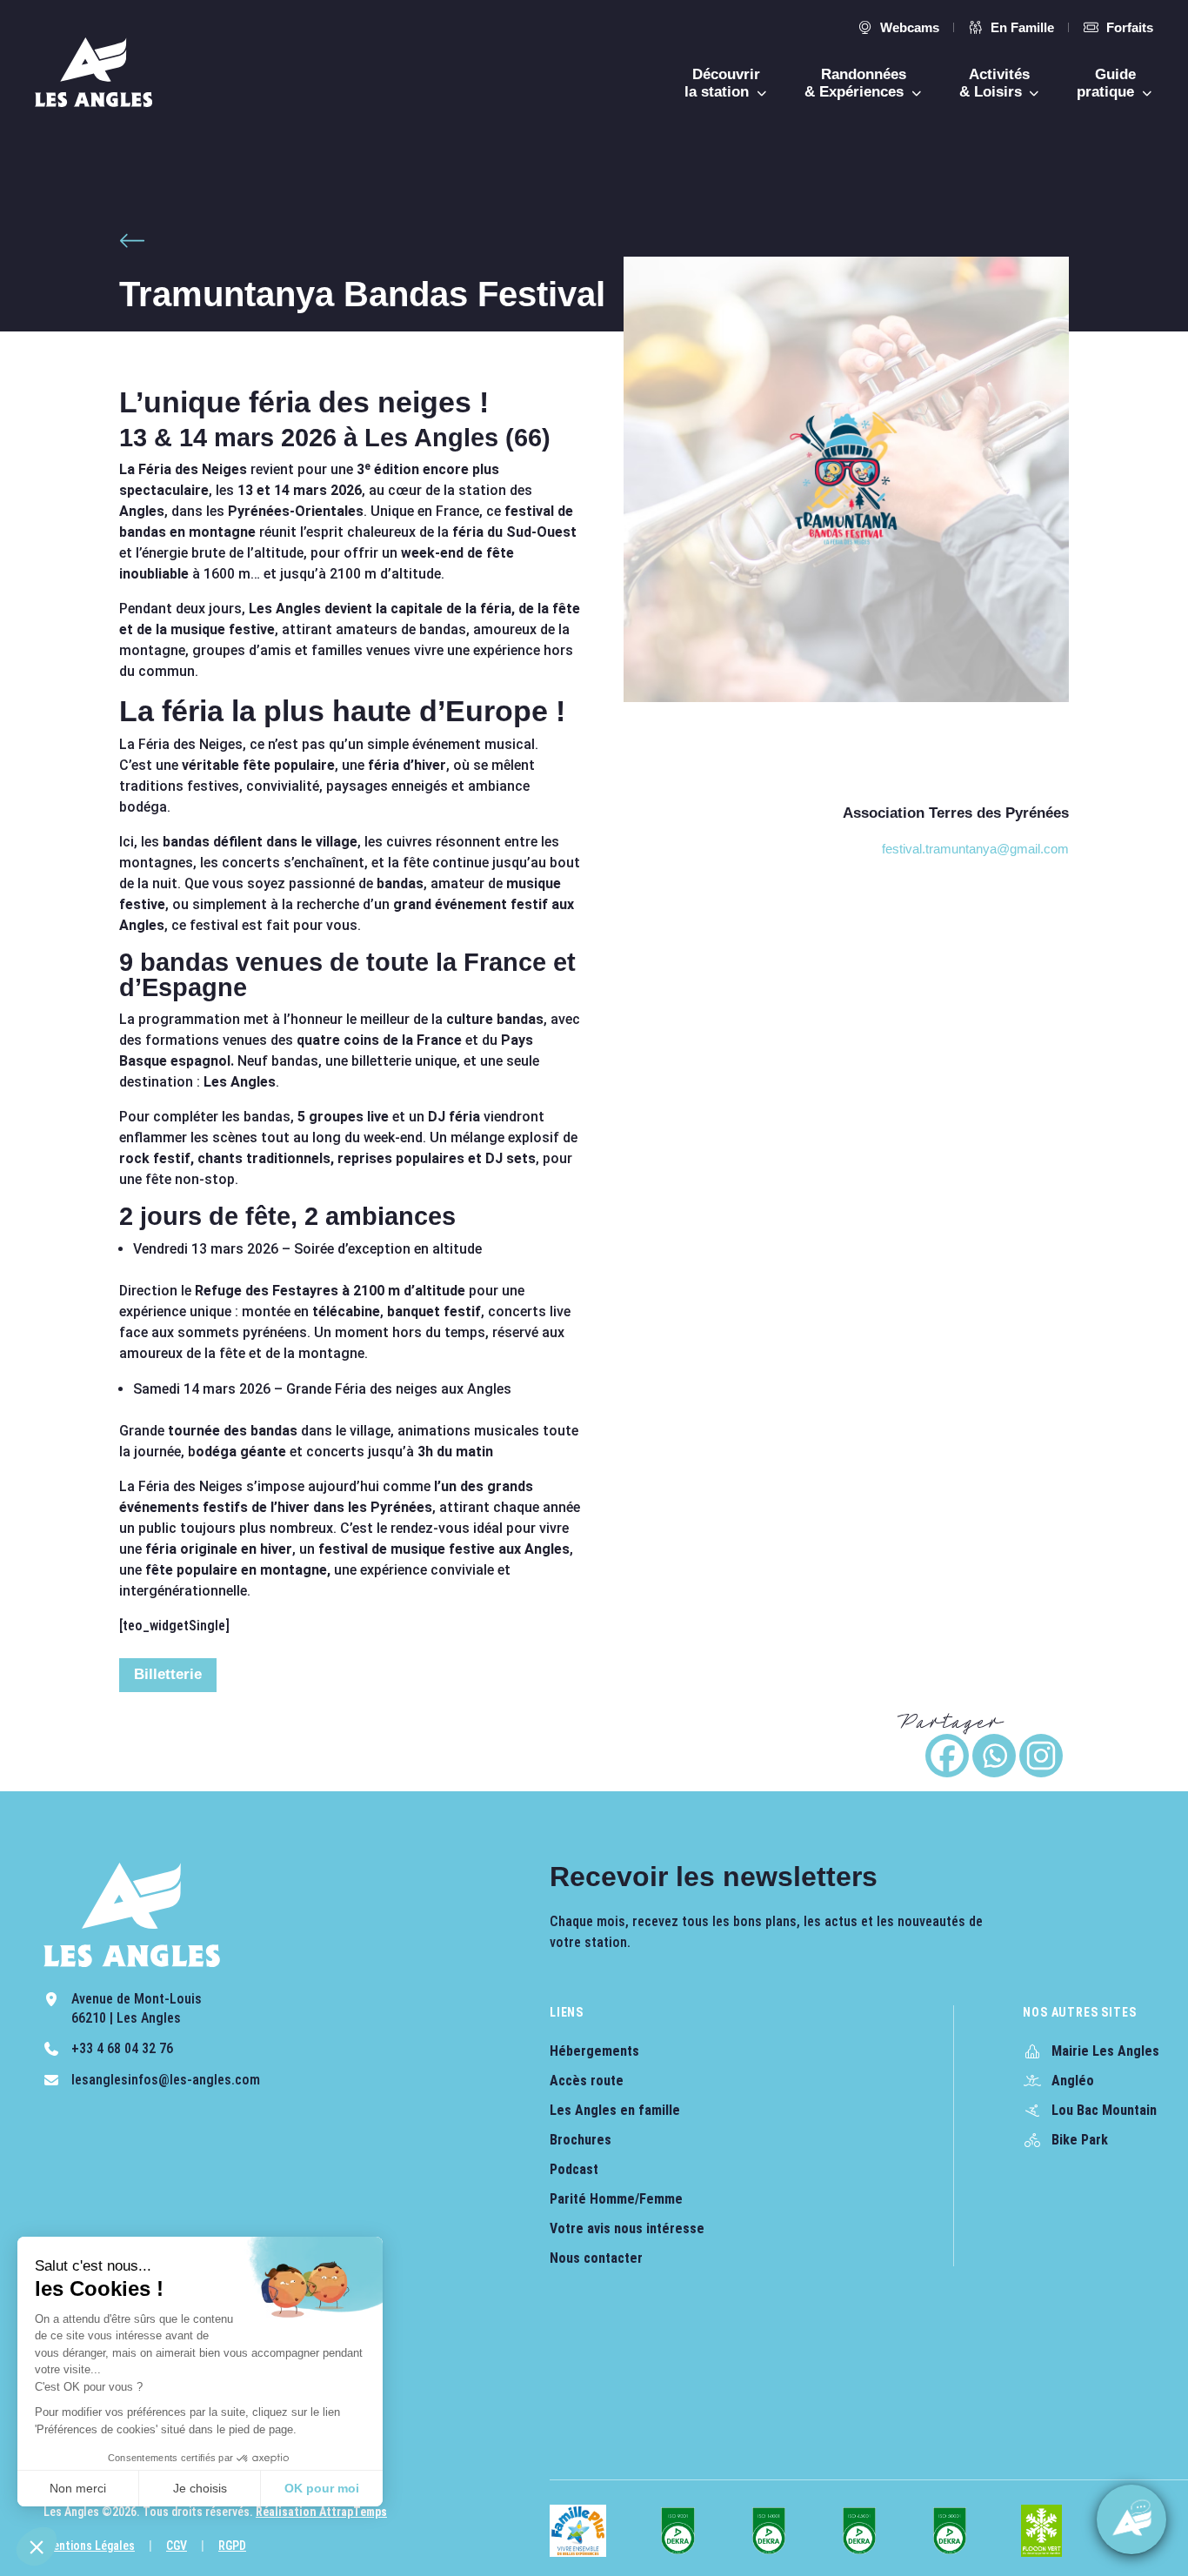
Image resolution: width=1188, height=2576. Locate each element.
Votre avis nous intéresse (627, 2228)
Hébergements (594, 2051)
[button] (37, 2546)
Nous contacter (596, 2258)
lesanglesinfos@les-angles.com (166, 2080)
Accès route (587, 2081)
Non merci (78, 2488)
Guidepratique (1108, 83)
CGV (177, 2546)
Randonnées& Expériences (856, 83)
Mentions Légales (89, 2546)
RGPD (232, 2546)
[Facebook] (947, 1756)
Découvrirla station (722, 83)
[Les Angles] (93, 72)
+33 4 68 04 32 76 (122, 2048)
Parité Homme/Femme (616, 2199)
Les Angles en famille (615, 2110)
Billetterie (168, 1674)
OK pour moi (322, 2488)
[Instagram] (1041, 1756)
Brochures (581, 2140)
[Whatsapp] (994, 1756)
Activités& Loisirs (995, 83)
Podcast (574, 2169)
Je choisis (200, 2488)
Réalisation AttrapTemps (321, 2512)
